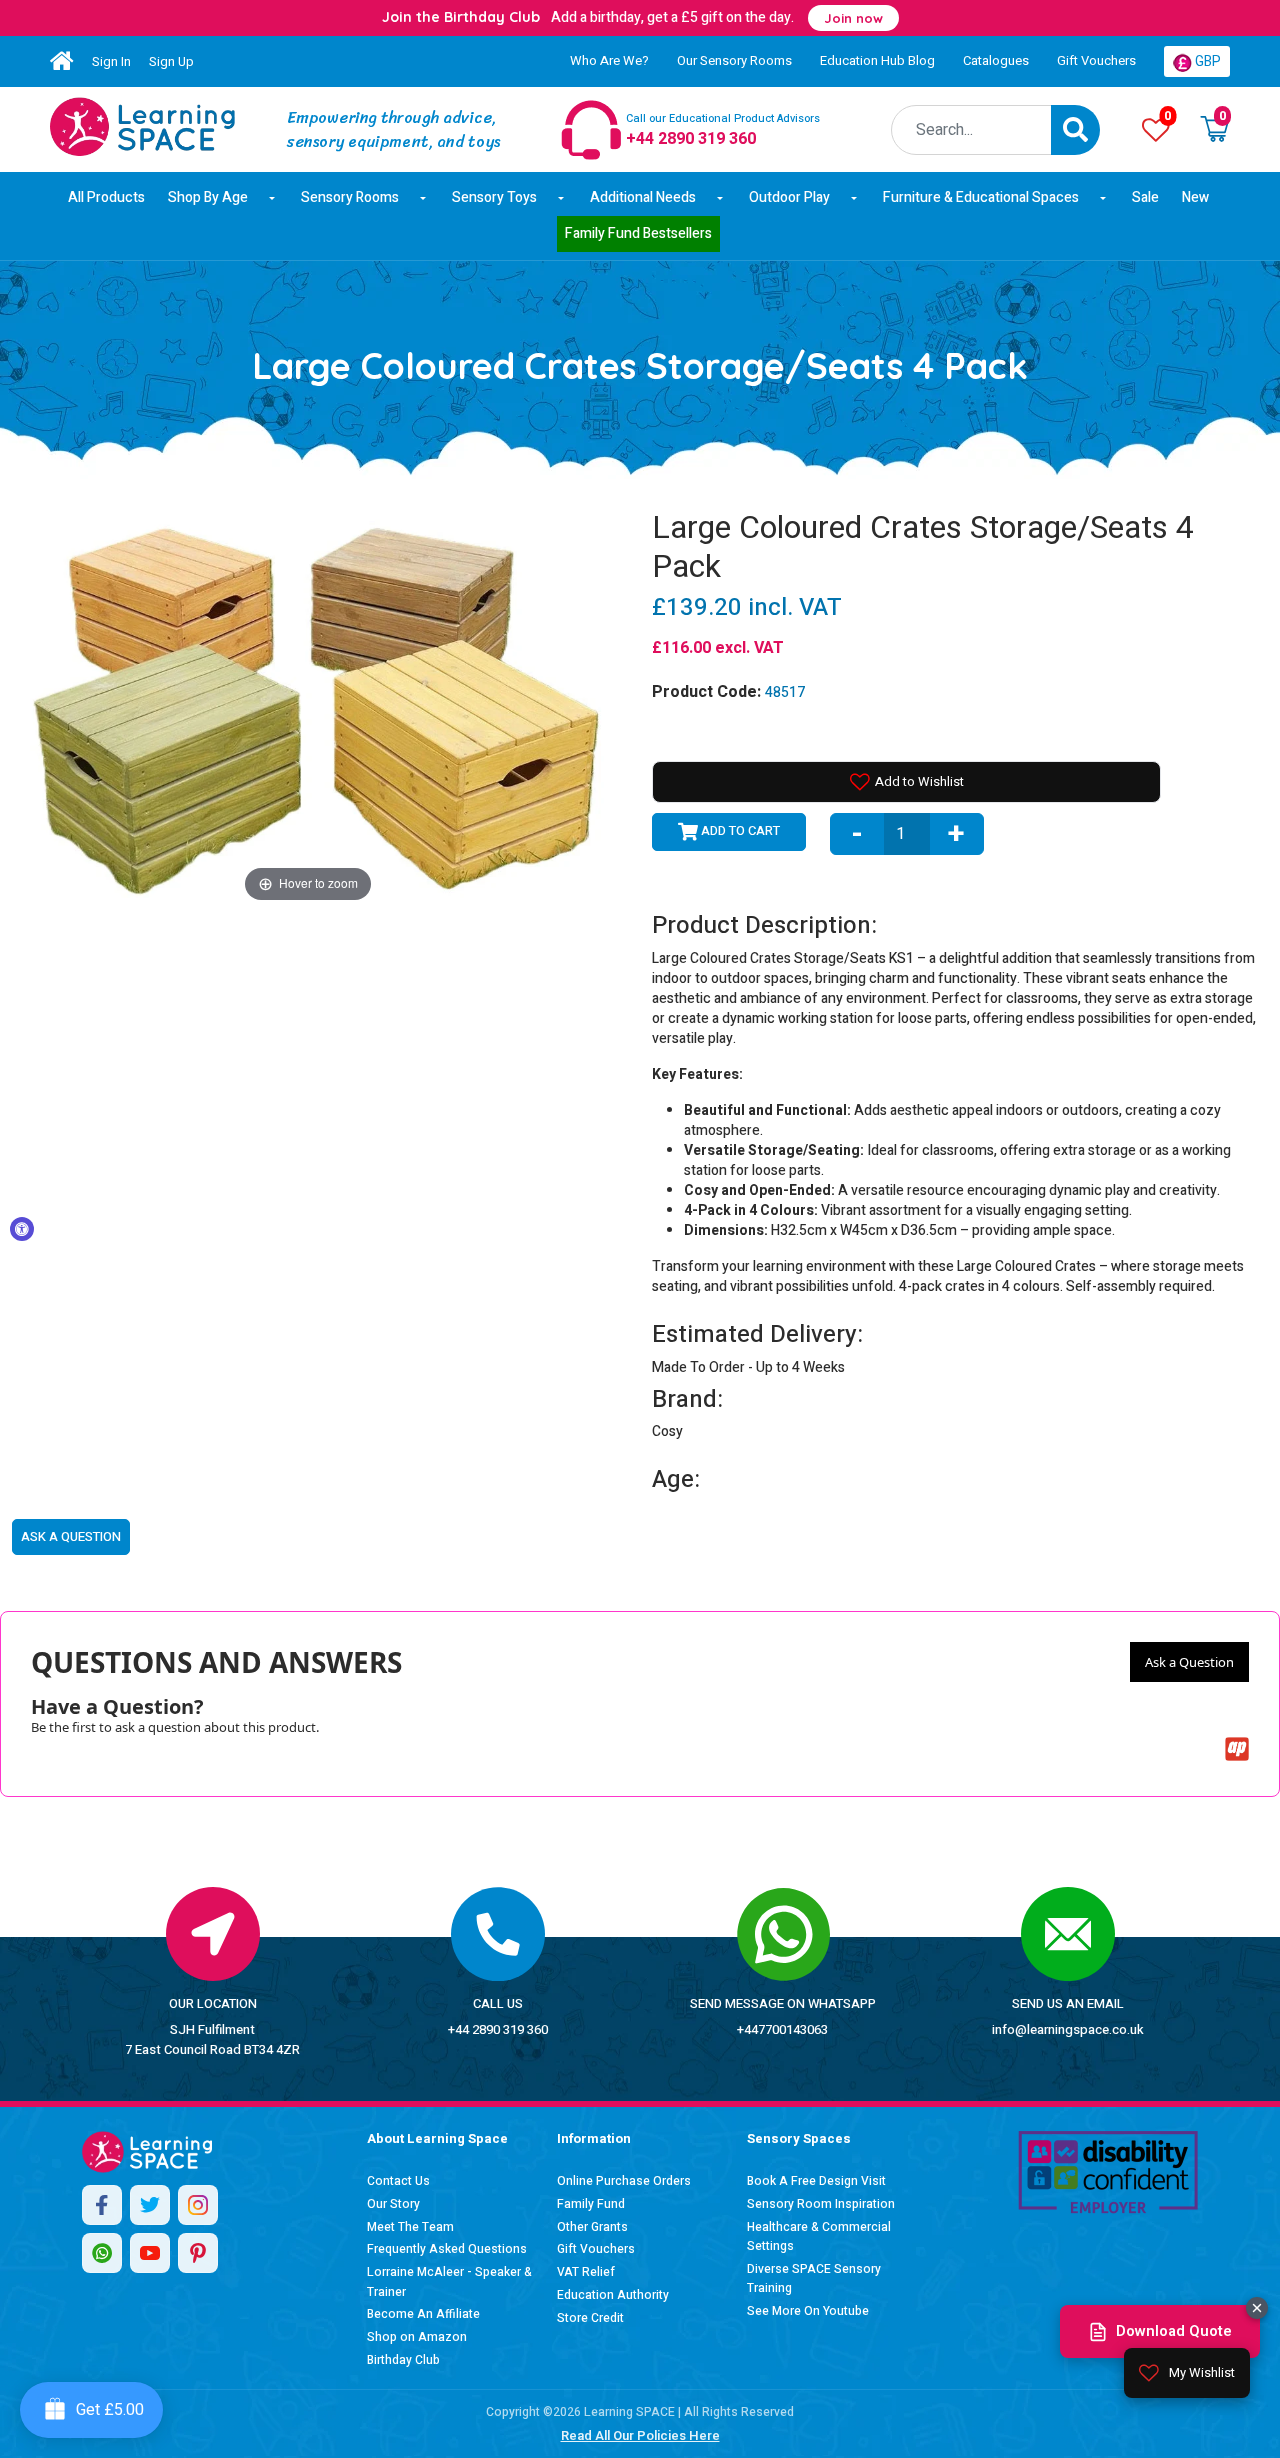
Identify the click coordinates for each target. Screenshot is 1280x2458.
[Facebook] (102, 2205)
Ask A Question (71, 1536)
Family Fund (591, 2204)
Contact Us (398, 2181)
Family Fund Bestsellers (638, 233)
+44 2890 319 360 (498, 2029)
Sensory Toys (494, 197)
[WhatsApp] (102, 2253)
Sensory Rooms (350, 197)
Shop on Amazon (417, 2337)
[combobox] (971, 130)
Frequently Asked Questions (447, 2249)
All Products (106, 197)
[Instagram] (198, 2205)
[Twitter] (150, 2205)
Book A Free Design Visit (816, 2181)
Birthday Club (403, 2360)
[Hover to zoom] (308, 707)
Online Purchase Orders (624, 2181)
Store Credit (590, 2318)
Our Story (393, 2204)
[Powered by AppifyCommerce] (1237, 1749)
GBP (1206, 61)
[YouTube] (150, 2253)
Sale (1145, 197)
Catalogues (996, 60)
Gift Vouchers (1096, 60)
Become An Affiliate (423, 2314)
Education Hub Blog (877, 60)
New (1195, 197)
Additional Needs (643, 197)
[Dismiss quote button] (1257, 2308)
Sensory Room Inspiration (821, 2204)
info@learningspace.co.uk (1068, 2029)
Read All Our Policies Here (640, 2435)
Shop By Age (208, 197)
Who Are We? (609, 60)
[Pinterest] (198, 2253)
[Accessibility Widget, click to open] (22, 1229)
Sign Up (171, 61)
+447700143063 (782, 2029)
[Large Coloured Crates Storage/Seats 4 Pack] (142, 126)
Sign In (111, 61)
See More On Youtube (808, 2311)
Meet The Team (410, 2227)
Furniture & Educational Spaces (981, 197)
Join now (853, 18)
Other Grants (592, 2227)
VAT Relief (586, 2272)
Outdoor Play (789, 197)
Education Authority (613, 2295)
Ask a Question (1189, 1662)
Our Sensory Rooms (734, 60)
